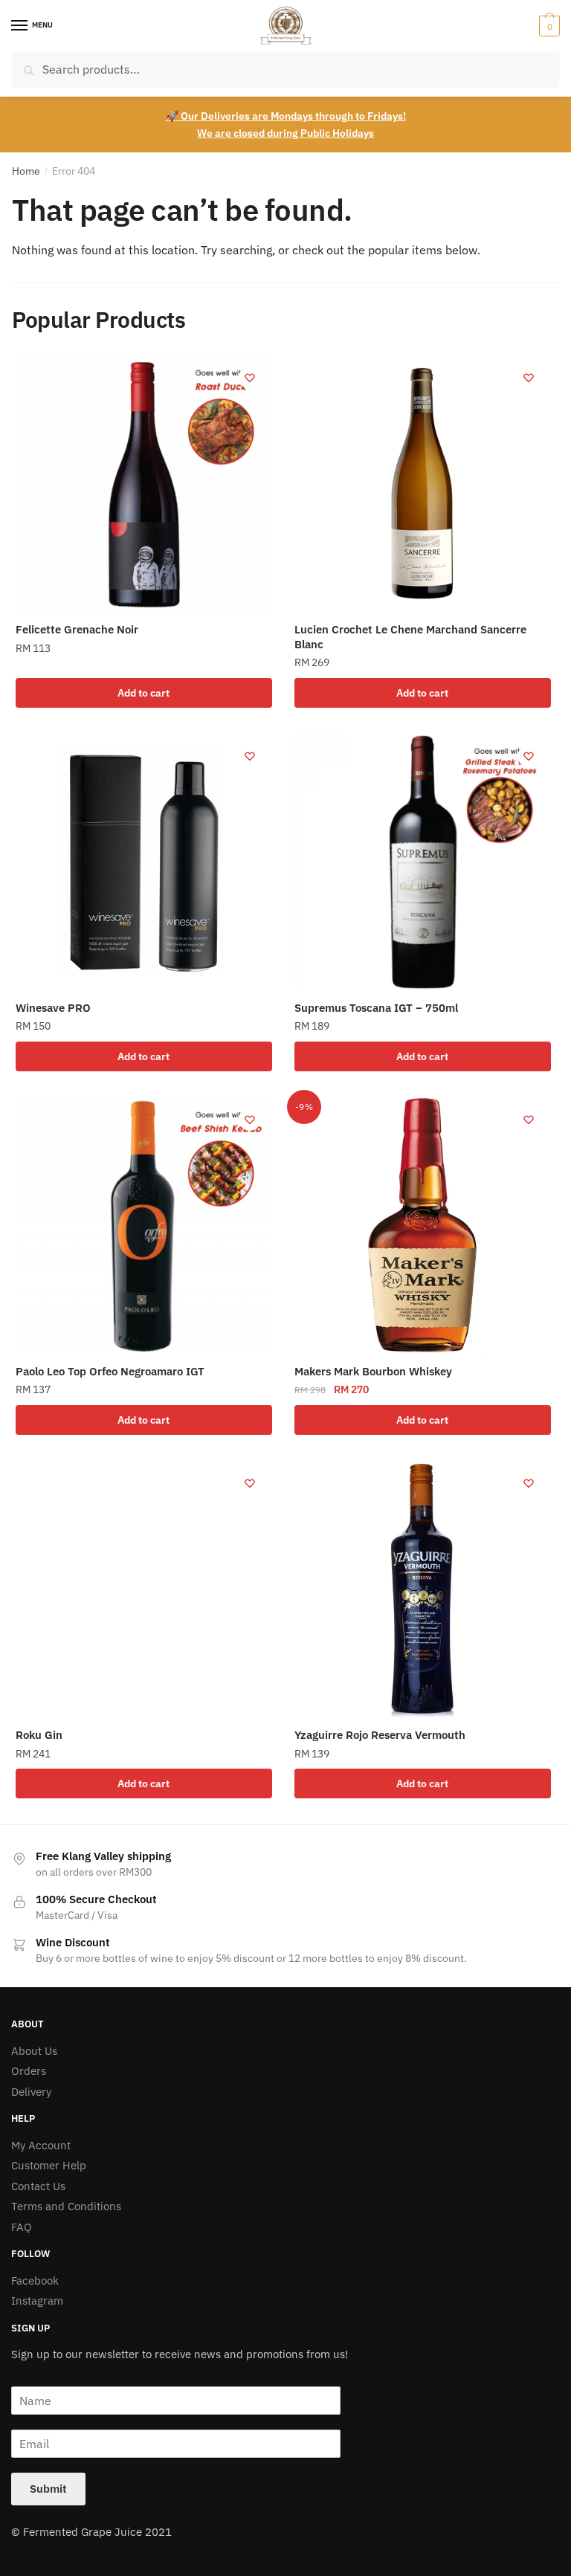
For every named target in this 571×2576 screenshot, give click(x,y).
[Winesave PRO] (144, 862)
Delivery (31, 2092)
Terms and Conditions (66, 2206)
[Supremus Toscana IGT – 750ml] (423, 862)
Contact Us (38, 2186)
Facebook (35, 2280)
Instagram (37, 2301)
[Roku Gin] (144, 1589)
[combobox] (285, 70)
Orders (29, 2071)
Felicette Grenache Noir (77, 629)
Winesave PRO (53, 1008)
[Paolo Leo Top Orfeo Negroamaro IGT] (144, 1226)
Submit (48, 2489)
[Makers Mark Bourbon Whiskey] (423, 1226)
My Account (41, 2145)
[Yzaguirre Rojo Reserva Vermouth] (423, 1589)
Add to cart (143, 693)
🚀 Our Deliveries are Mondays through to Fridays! (286, 116)
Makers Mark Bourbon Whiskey (373, 1371)
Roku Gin (39, 1735)
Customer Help (49, 2165)
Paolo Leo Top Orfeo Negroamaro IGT (110, 1371)
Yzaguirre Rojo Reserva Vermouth (380, 1735)
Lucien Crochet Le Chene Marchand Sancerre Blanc (410, 637)
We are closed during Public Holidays (285, 133)
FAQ (22, 2227)
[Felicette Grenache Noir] (144, 484)
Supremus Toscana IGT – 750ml (376, 1008)
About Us (34, 2051)
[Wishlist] (250, 378)
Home (26, 171)
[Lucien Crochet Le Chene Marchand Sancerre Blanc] (423, 484)
